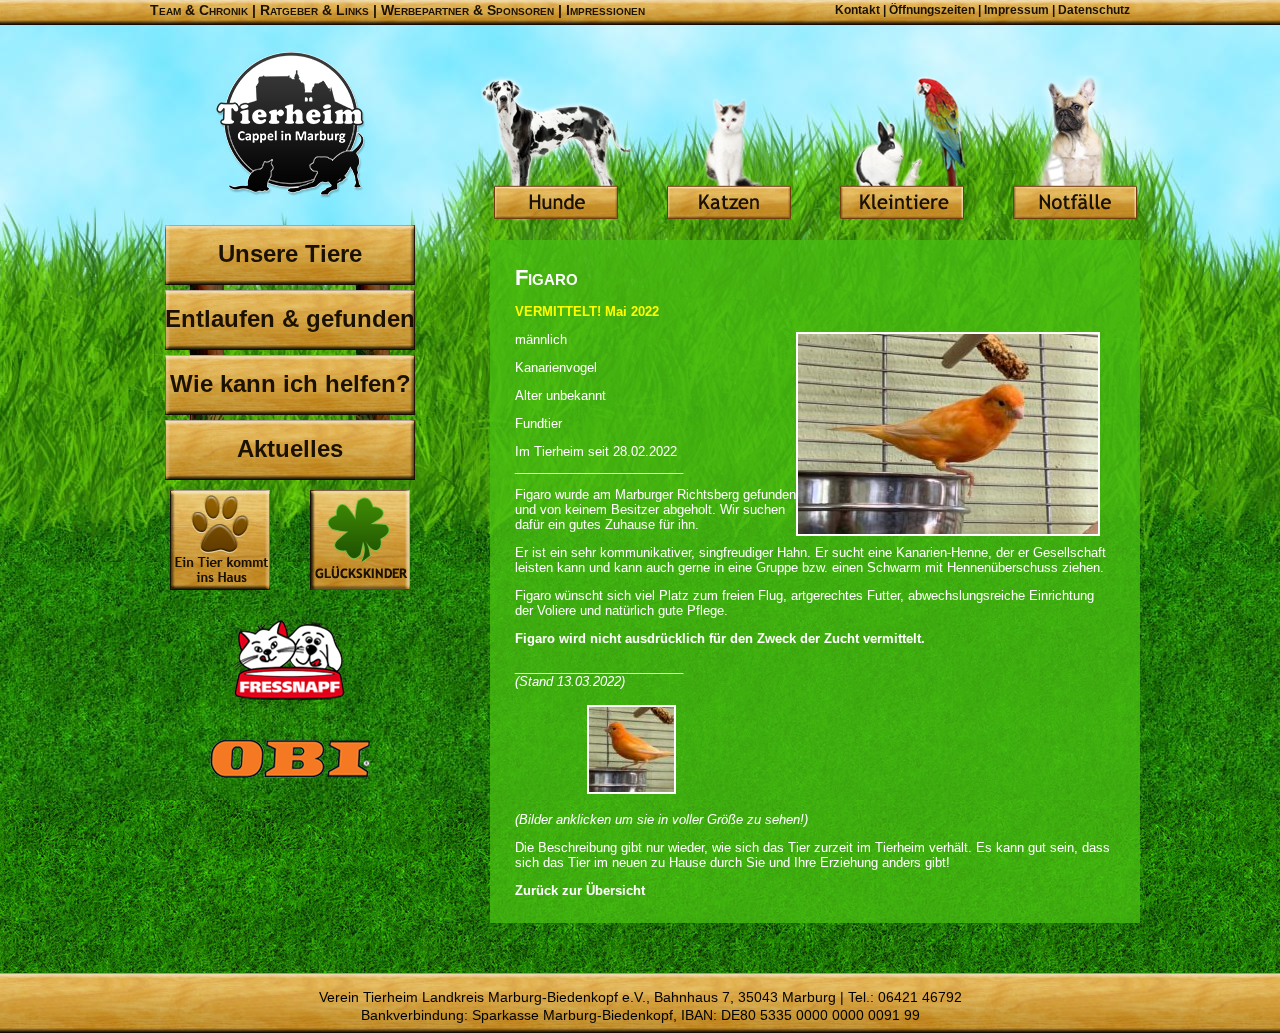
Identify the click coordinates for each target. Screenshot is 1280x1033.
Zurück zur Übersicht (580, 890)
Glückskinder (360, 542)
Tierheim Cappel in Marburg (290, 125)
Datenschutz (1094, 10)
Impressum (1016, 10)
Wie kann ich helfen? (290, 383)
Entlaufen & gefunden (290, 318)
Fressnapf (290, 660)
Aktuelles (290, 448)
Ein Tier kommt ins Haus (220, 540)
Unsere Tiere (290, 253)
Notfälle (1075, 150)
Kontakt (857, 10)
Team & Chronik (199, 10)
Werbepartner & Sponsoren (467, 10)
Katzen (729, 150)
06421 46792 (920, 997)
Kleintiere (902, 150)
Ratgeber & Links (314, 10)
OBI (290, 780)
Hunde (556, 150)
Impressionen (605, 10)
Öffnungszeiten (932, 10)
